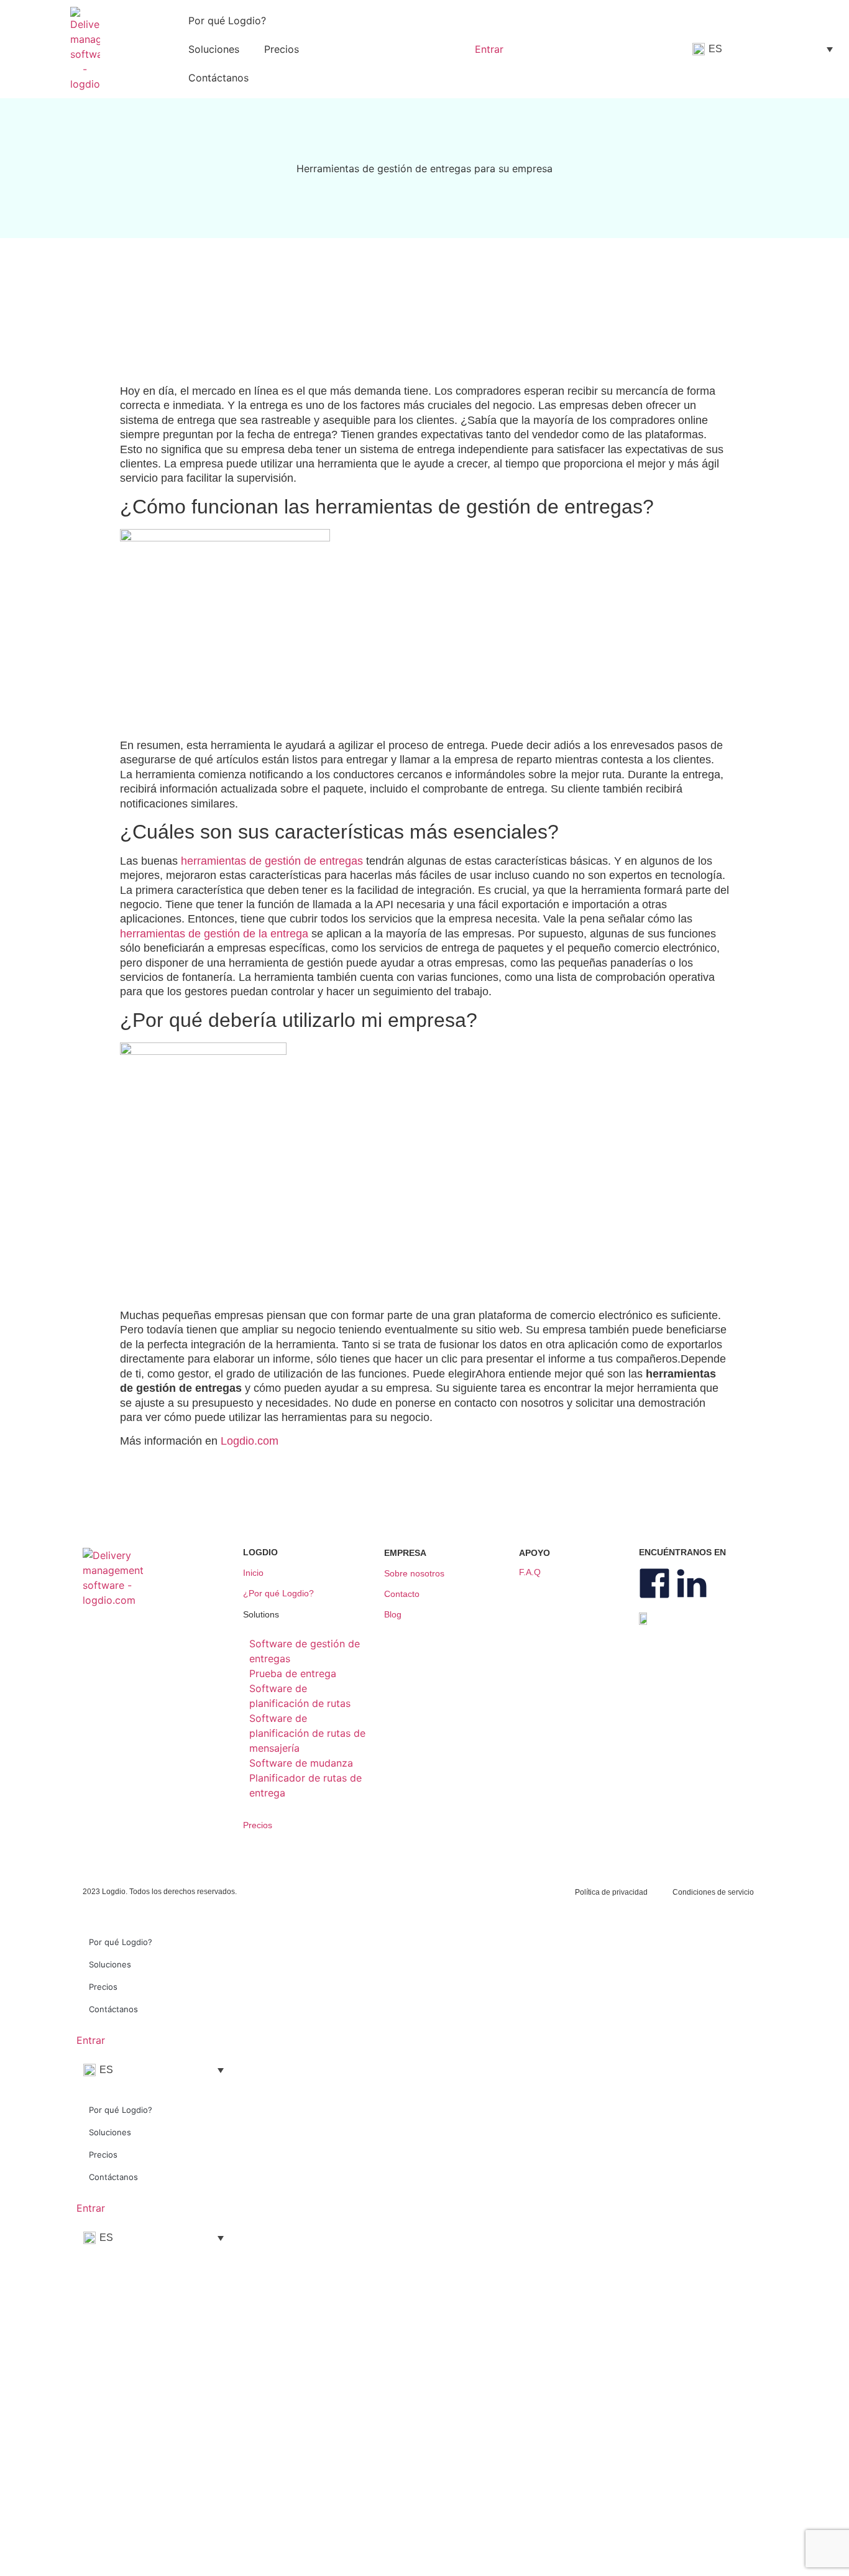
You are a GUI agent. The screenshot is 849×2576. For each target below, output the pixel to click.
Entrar (91, 2040)
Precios (282, 49)
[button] (308, 1620)
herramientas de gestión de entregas (272, 861)
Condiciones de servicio (713, 1892)
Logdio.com (250, 1441)
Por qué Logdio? (227, 21)
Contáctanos (218, 78)
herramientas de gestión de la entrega (214, 934)
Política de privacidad (611, 1892)
